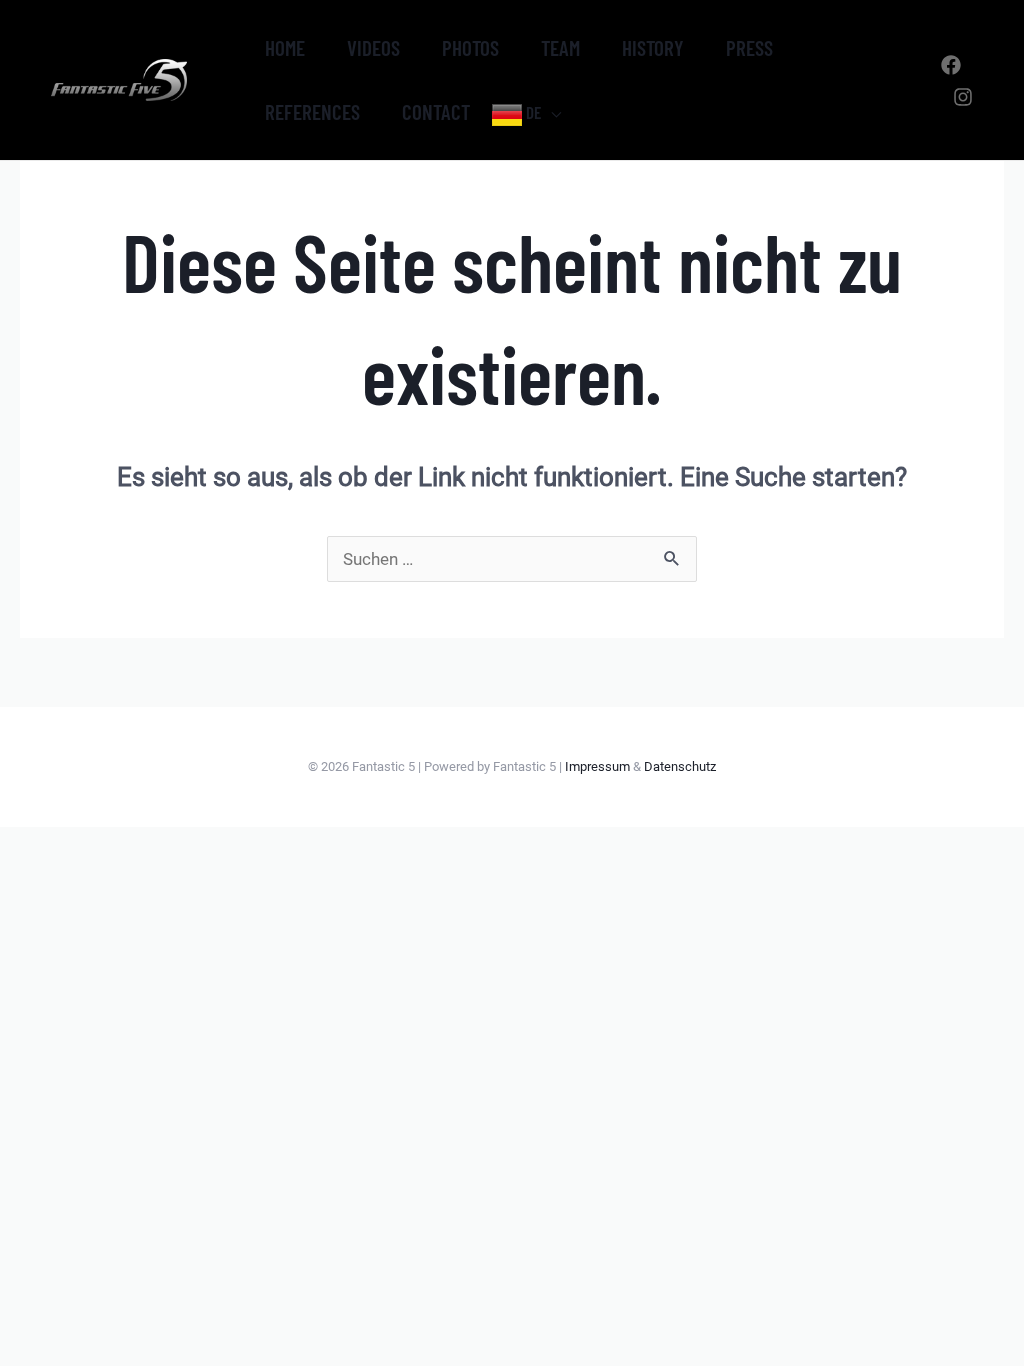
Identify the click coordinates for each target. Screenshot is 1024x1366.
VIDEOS (373, 47)
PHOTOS (470, 47)
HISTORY (653, 47)
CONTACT (436, 111)
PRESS (749, 47)
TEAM (560, 47)
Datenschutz (680, 766)
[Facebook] (951, 65)
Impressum (597, 766)
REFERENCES (312, 111)
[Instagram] (963, 97)
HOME (285, 47)
